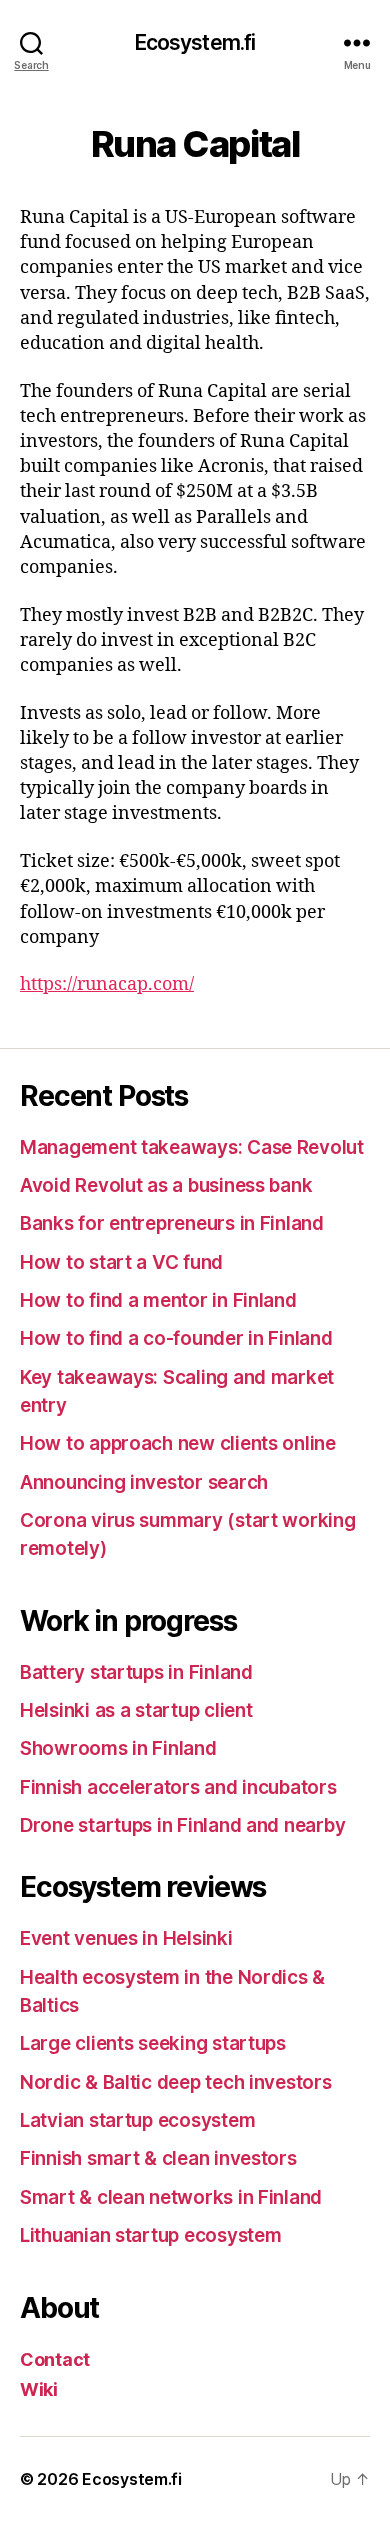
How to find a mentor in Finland (158, 1300)
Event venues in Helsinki (126, 1938)
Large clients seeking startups (153, 2043)
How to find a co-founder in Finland (176, 1338)
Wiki (39, 2389)
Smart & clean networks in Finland (171, 2197)
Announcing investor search (144, 1482)
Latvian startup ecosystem (137, 2120)
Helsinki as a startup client (136, 1710)
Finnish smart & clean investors (158, 2158)
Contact (55, 2359)
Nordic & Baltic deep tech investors (176, 2082)
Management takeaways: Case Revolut (192, 1147)
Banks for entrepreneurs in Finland (172, 1223)
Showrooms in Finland (118, 1748)
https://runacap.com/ (107, 984)
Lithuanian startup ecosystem (150, 2235)
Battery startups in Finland (136, 1672)
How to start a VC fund (121, 1262)
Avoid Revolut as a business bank (166, 1185)
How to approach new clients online (178, 1443)
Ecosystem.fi (195, 42)
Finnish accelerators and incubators (178, 1787)
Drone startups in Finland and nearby (182, 1825)
